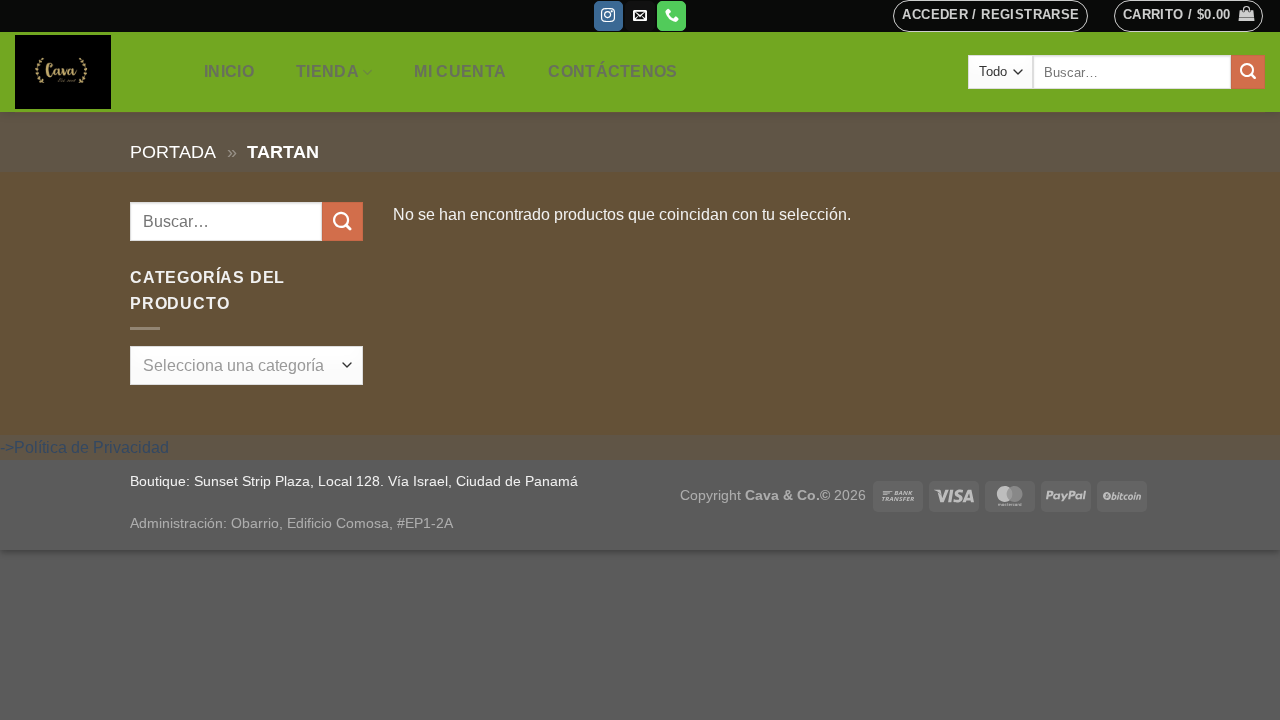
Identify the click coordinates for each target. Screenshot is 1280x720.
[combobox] (246, 365)
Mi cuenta (460, 71)
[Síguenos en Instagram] (608, 16)
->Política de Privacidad (84, 447)
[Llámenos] (671, 16)
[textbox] (241, 366)
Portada (173, 151)
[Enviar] (1248, 72)
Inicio (229, 71)
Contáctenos (613, 71)
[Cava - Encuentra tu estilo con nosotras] (88, 72)
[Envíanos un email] (639, 16)
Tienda (327, 71)
